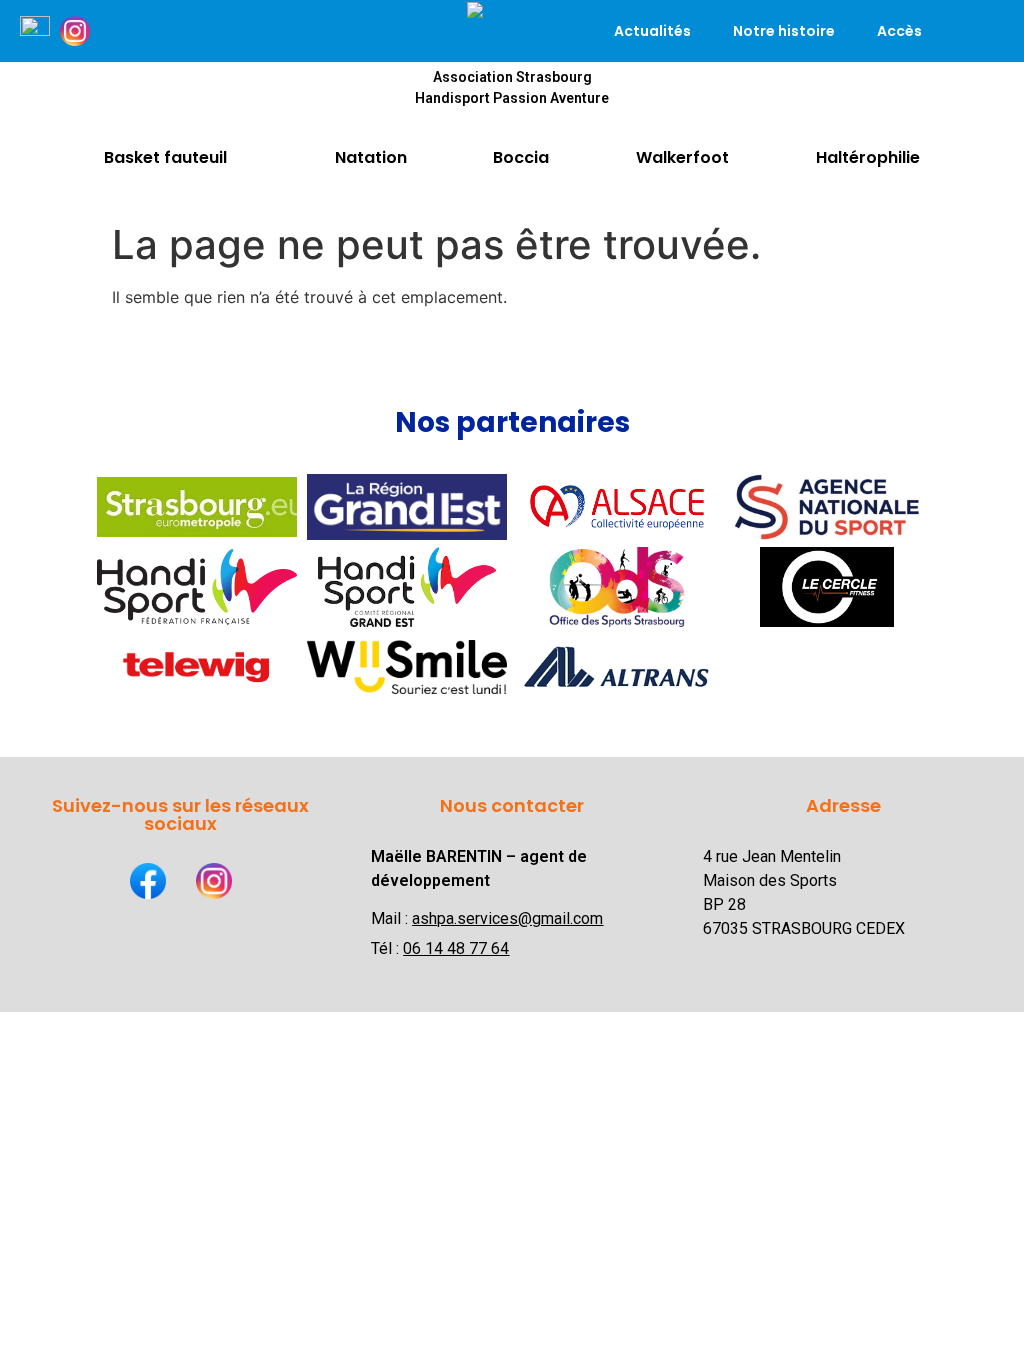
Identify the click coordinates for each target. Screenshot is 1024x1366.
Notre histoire (784, 31)
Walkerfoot (682, 157)
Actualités (652, 31)
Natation (371, 157)
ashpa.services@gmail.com (507, 918)
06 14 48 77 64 (456, 948)
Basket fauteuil (165, 157)
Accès (899, 31)
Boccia (521, 157)
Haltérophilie (868, 157)
